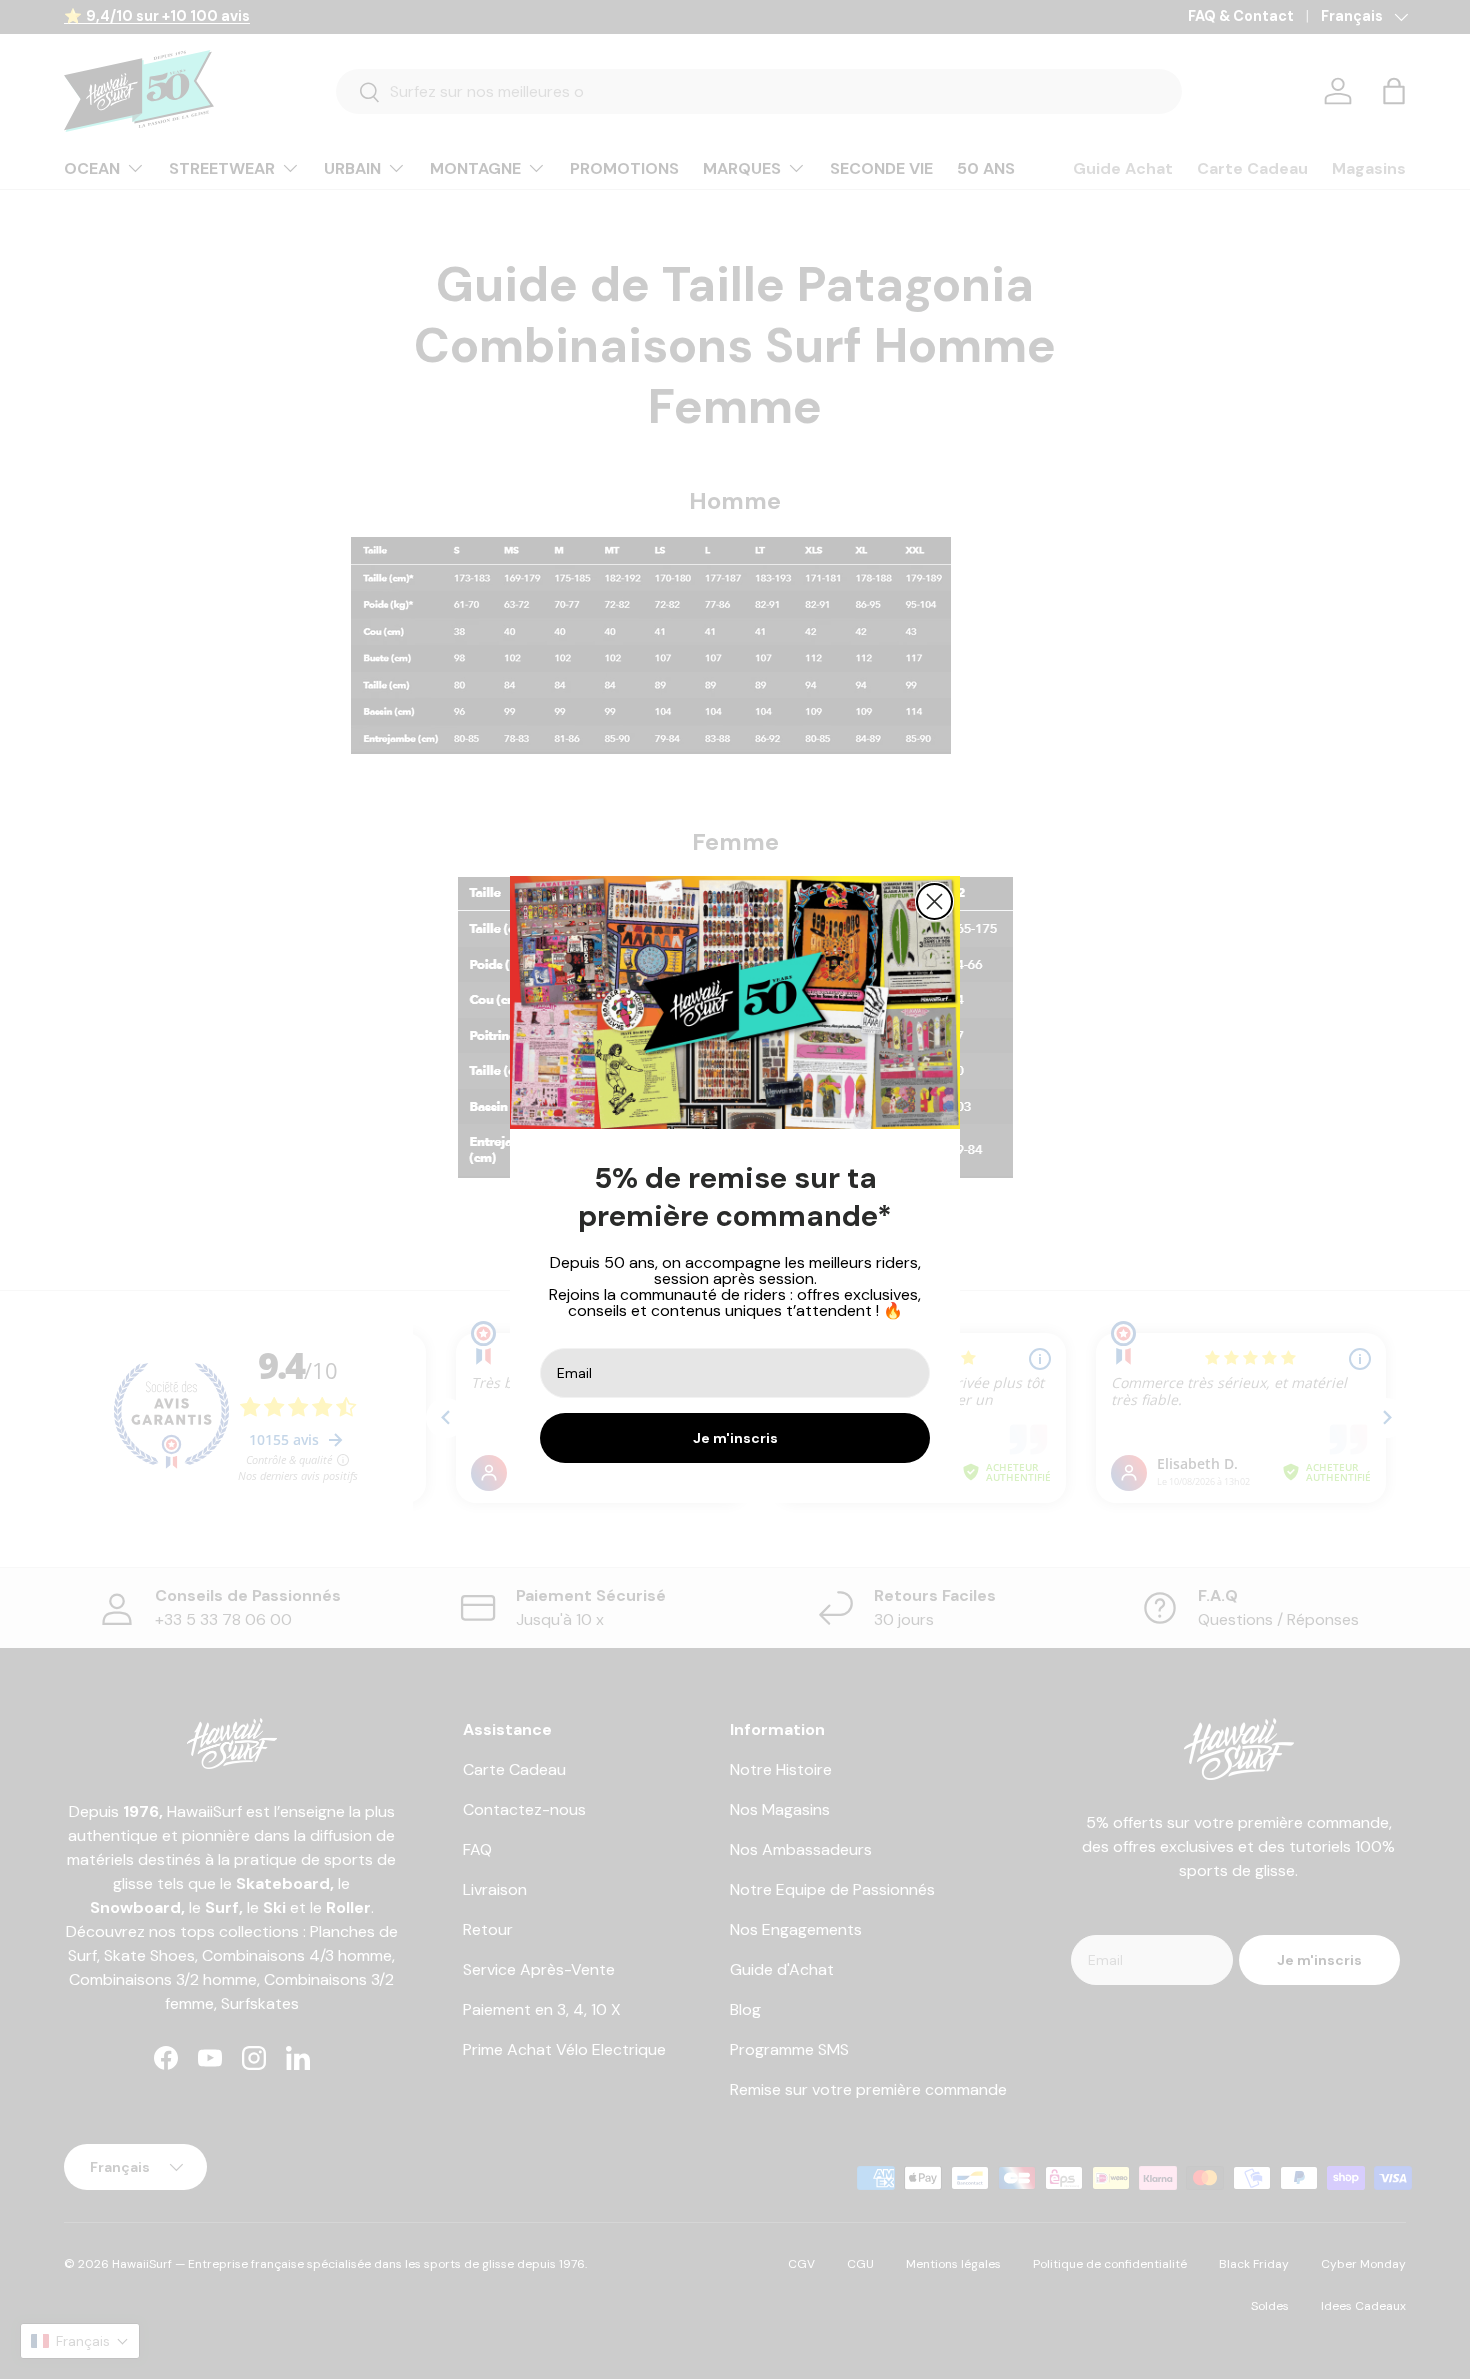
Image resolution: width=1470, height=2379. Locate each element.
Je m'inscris (735, 1438)
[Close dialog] (934, 901)
